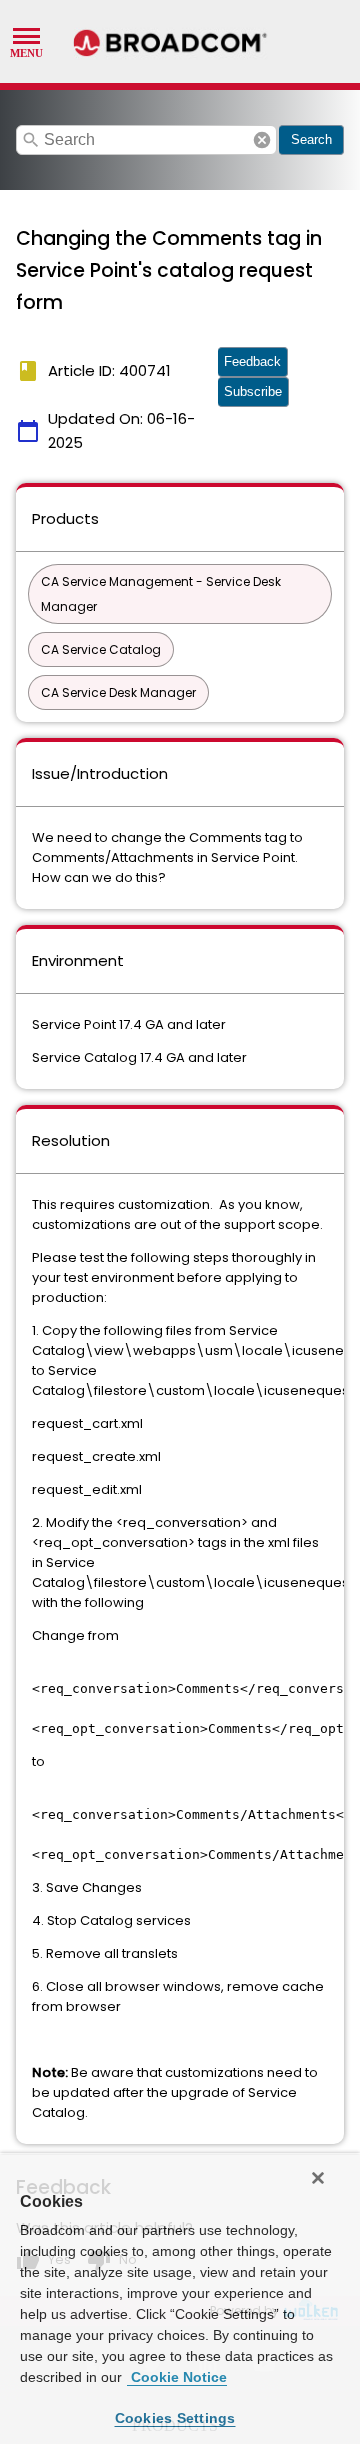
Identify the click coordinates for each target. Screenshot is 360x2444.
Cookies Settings (175, 2418)
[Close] (318, 2178)
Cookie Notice (177, 2377)
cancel (262, 140)
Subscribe (253, 391)
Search (311, 139)
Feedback (252, 361)
